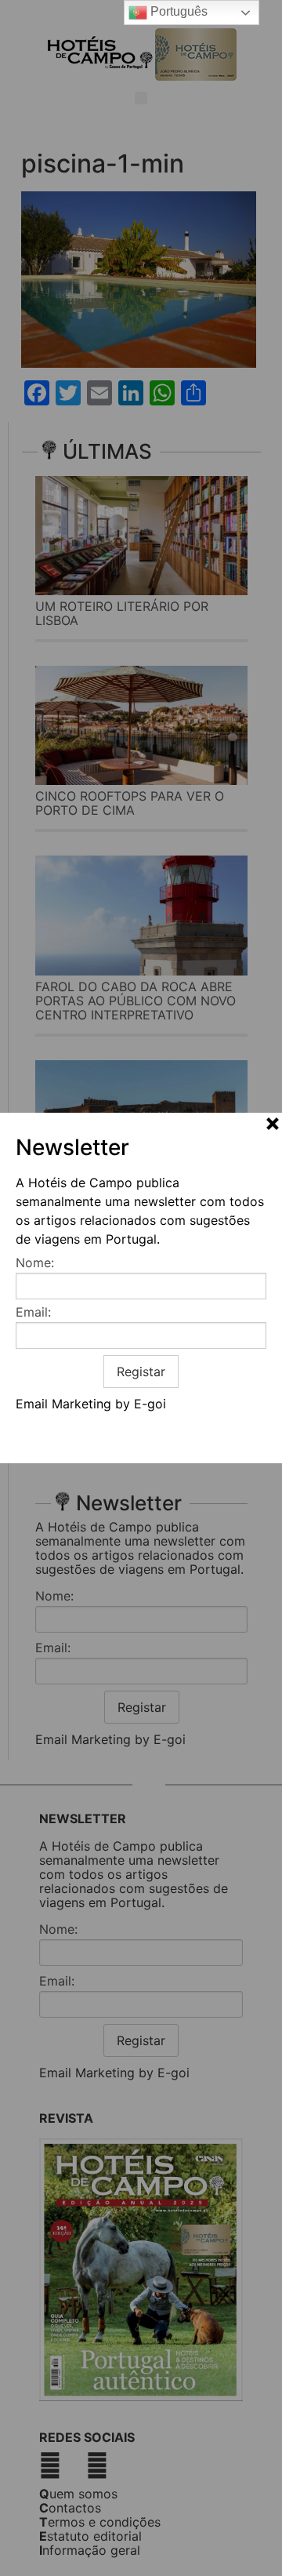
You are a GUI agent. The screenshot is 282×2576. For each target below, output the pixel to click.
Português (177, 11)
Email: (33, 1312)
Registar (141, 1372)
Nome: (35, 1263)
